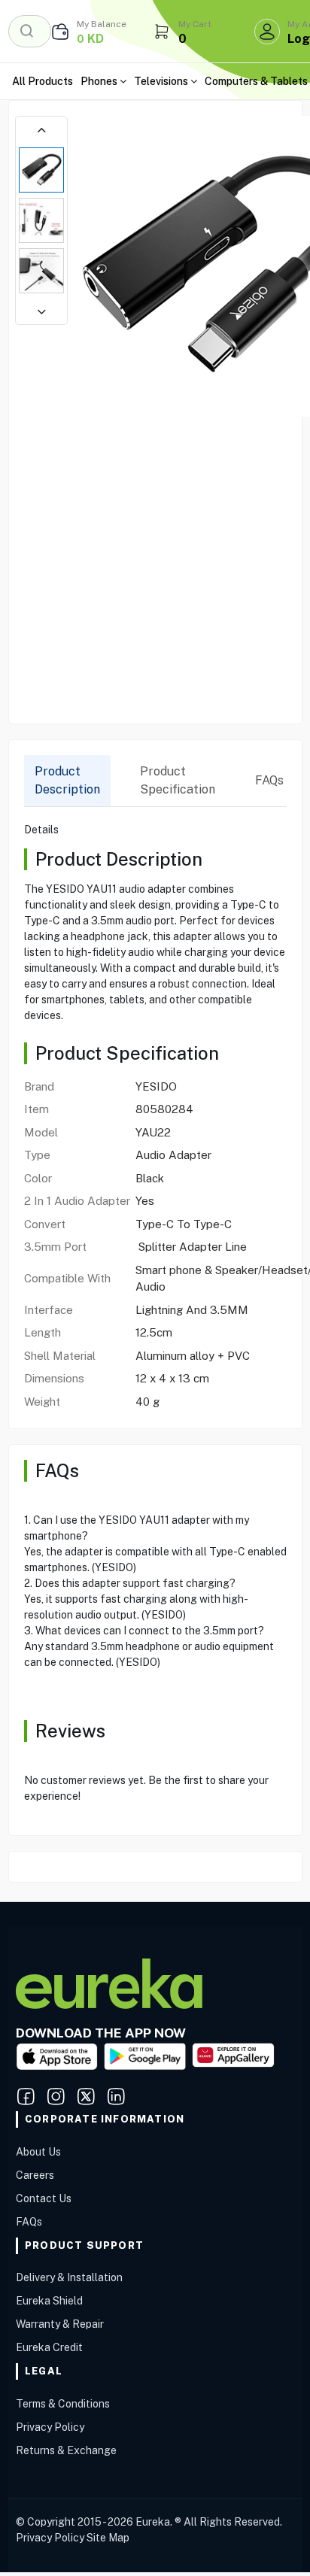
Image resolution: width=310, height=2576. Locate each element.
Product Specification (178, 780)
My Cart (195, 24)
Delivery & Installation (69, 2277)
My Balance (102, 24)
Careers (35, 2175)
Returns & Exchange (66, 2450)
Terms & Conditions (63, 2404)
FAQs (269, 780)
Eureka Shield (49, 2301)
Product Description (67, 780)
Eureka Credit (49, 2347)
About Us (38, 2152)
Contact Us (44, 2198)
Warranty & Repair (60, 2324)
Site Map (108, 2538)
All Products (43, 81)
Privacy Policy (50, 2427)
